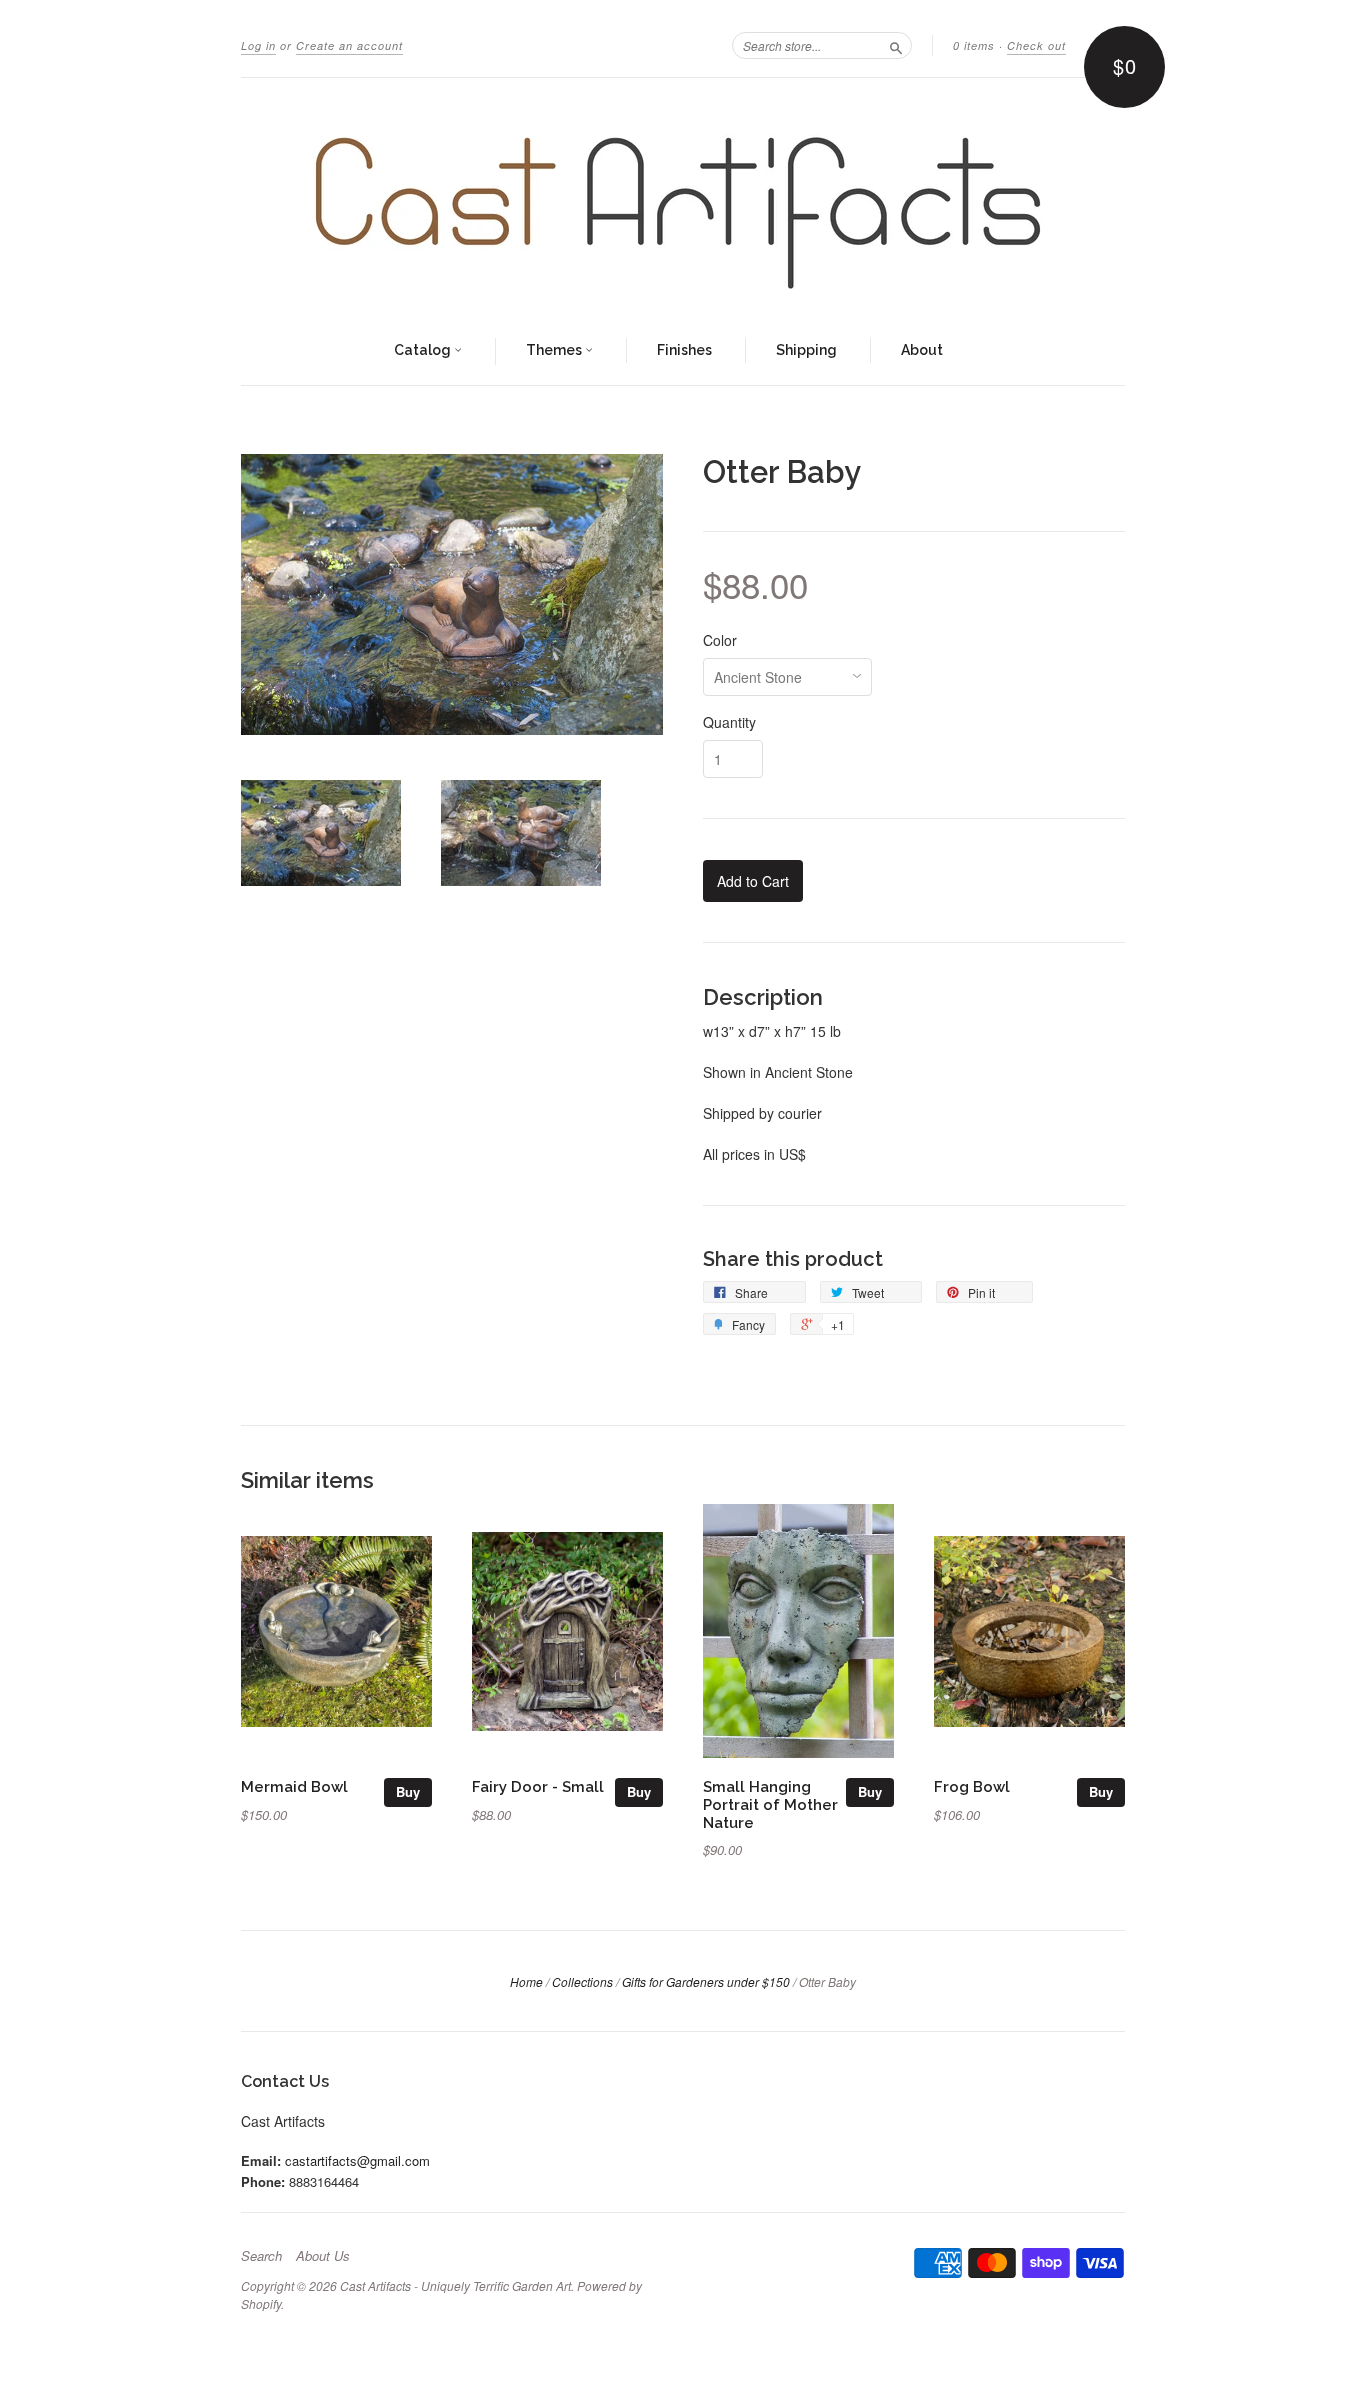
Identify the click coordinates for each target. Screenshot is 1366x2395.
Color (720, 640)
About (922, 350)
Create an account (349, 45)
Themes (555, 350)
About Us (323, 2256)
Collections (582, 1981)
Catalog (424, 350)
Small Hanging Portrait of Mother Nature (770, 1804)
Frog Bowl (972, 1786)
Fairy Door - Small (538, 1786)
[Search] (896, 45)
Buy (408, 1791)
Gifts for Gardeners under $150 (706, 1981)
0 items (974, 45)
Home (526, 1981)
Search (261, 2256)
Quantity (729, 722)
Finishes (684, 350)
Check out (1036, 45)
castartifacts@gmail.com (357, 2160)
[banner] (683, 198)
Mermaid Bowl (294, 1786)
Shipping (806, 350)
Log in (258, 45)
